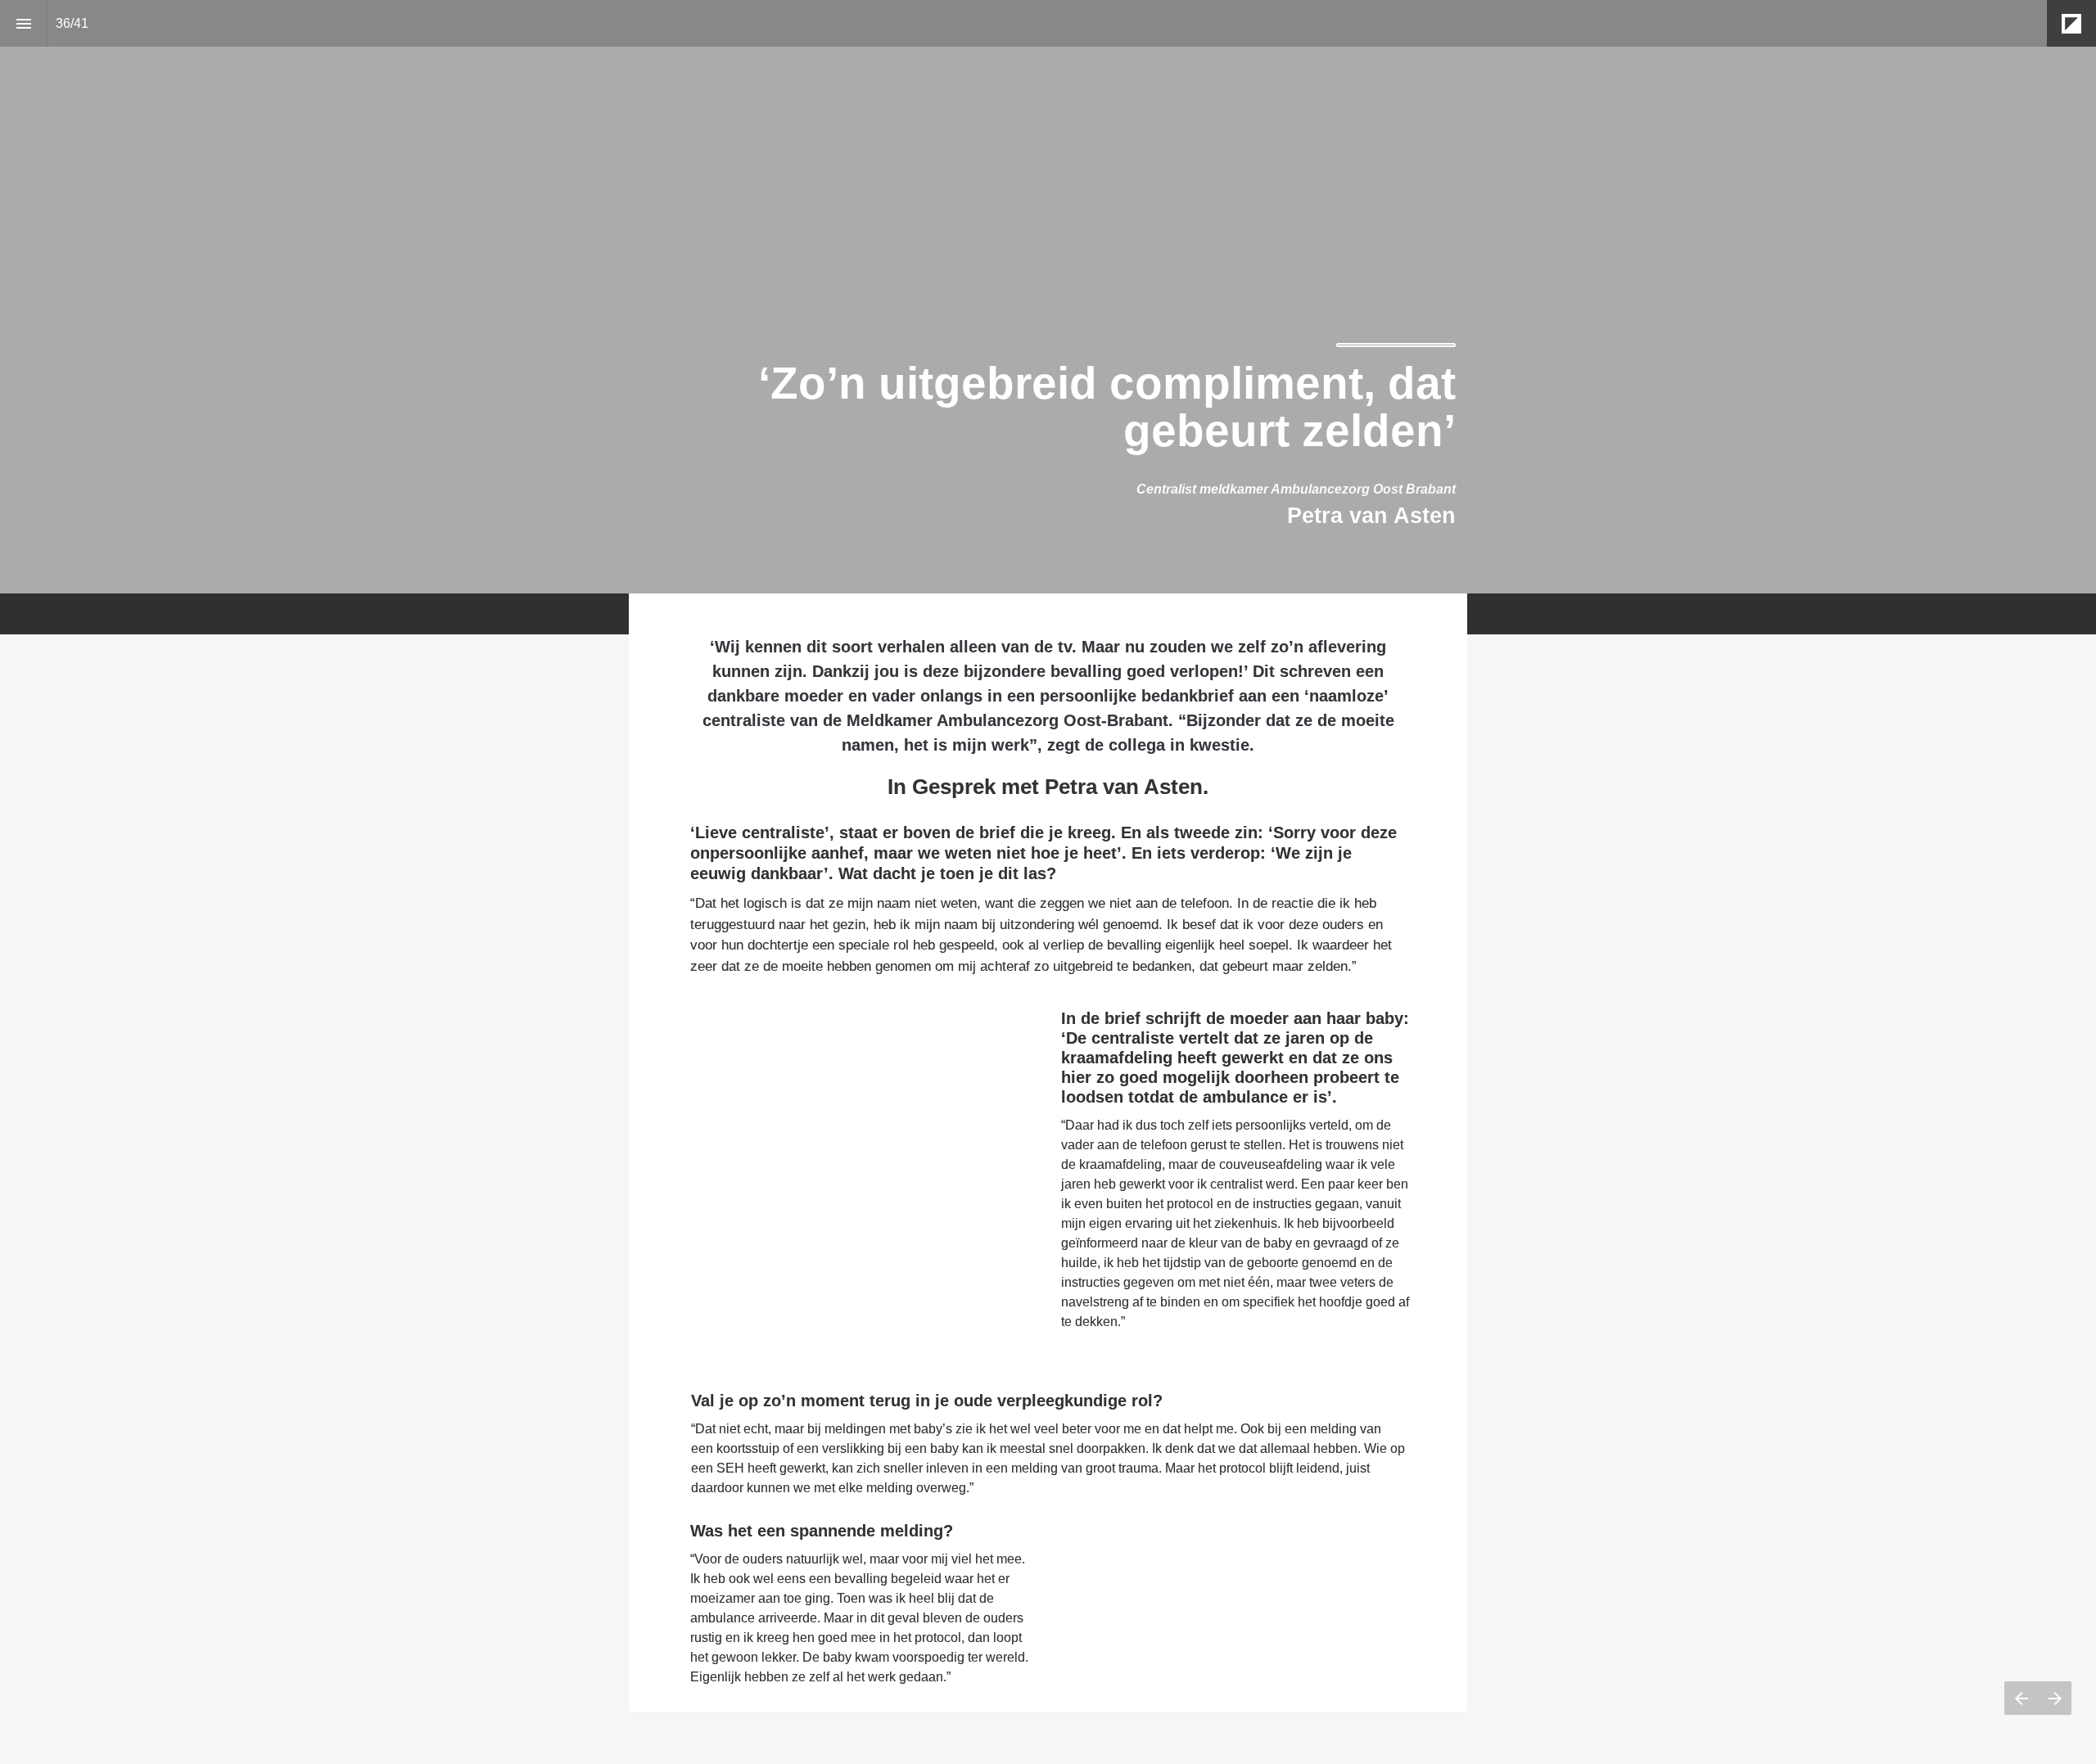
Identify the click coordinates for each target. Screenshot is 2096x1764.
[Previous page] (2021, 1698)
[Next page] (2055, 1698)
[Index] (23, 23)
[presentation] (1048, 297)
